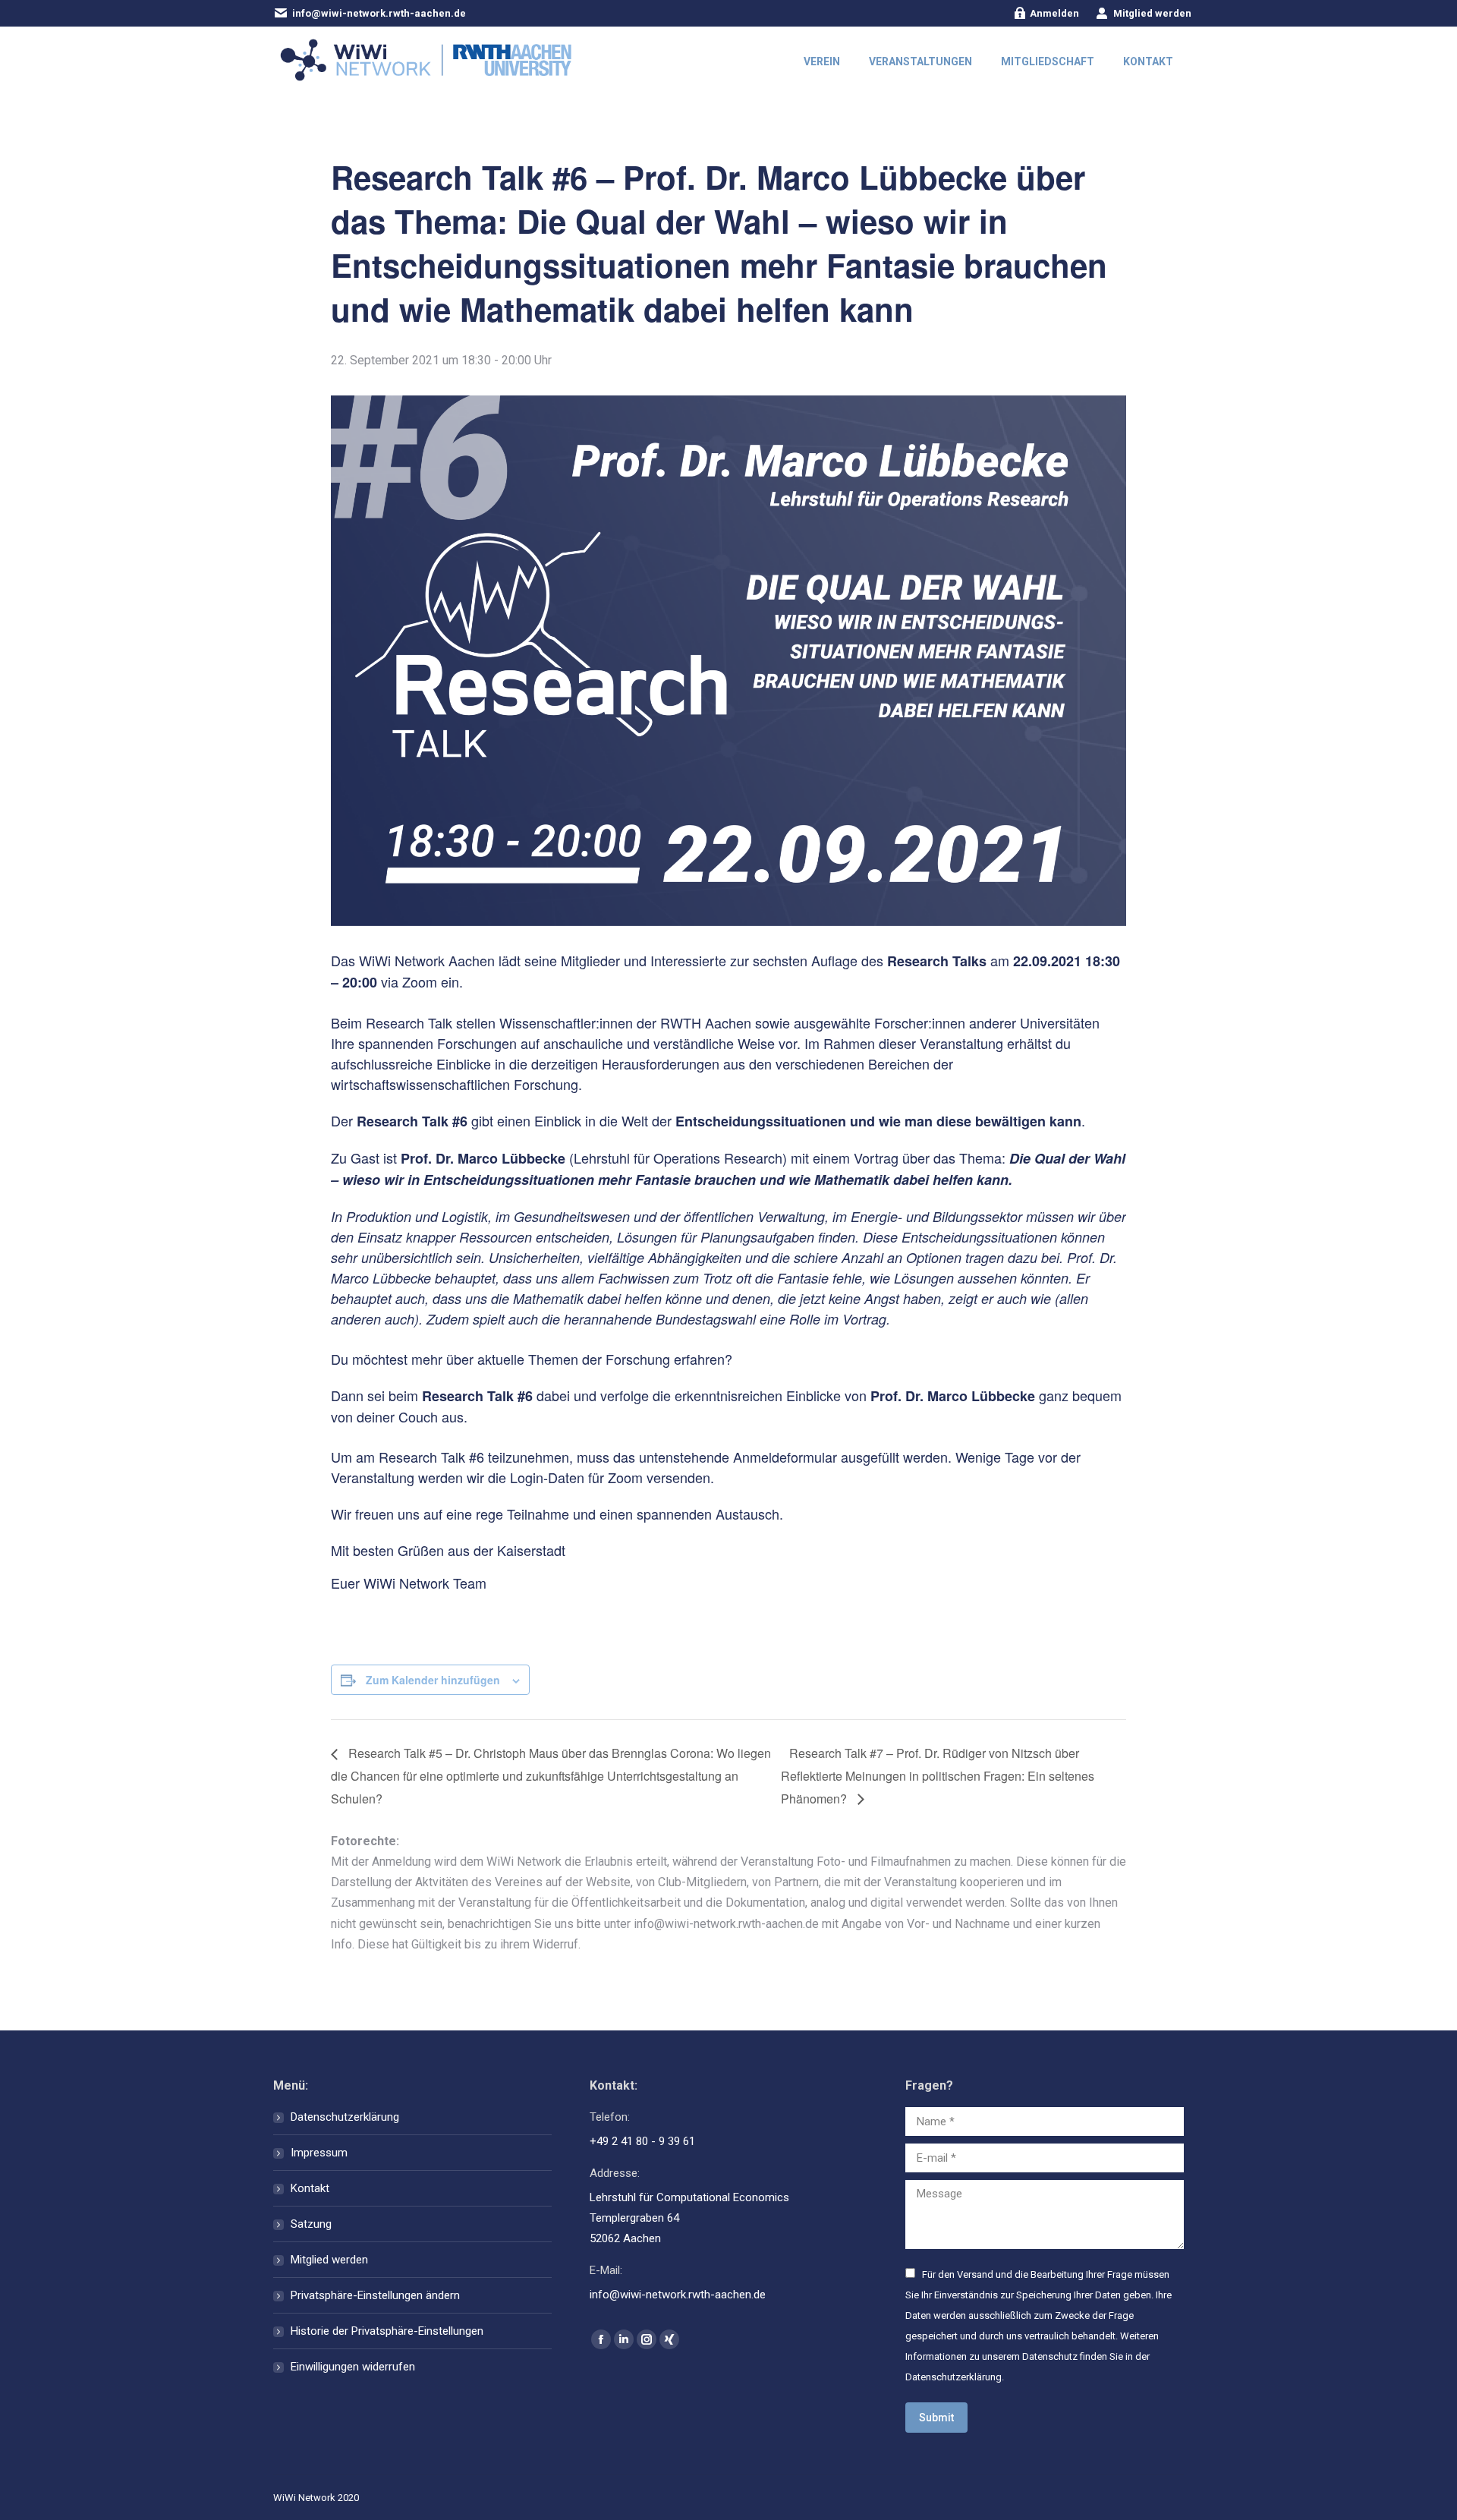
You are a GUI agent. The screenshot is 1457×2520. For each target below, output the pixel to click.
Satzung (311, 2224)
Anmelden (1054, 13)
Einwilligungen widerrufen (353, 2367)
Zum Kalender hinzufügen (433, 1680)
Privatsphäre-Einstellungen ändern (375, 2295)
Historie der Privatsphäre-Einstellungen (387, 2331)
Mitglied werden (1152, 13)
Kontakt (310, 2188)
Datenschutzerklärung (345, 2117)
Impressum (319, 2153)
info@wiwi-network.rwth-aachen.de (379, 13)
